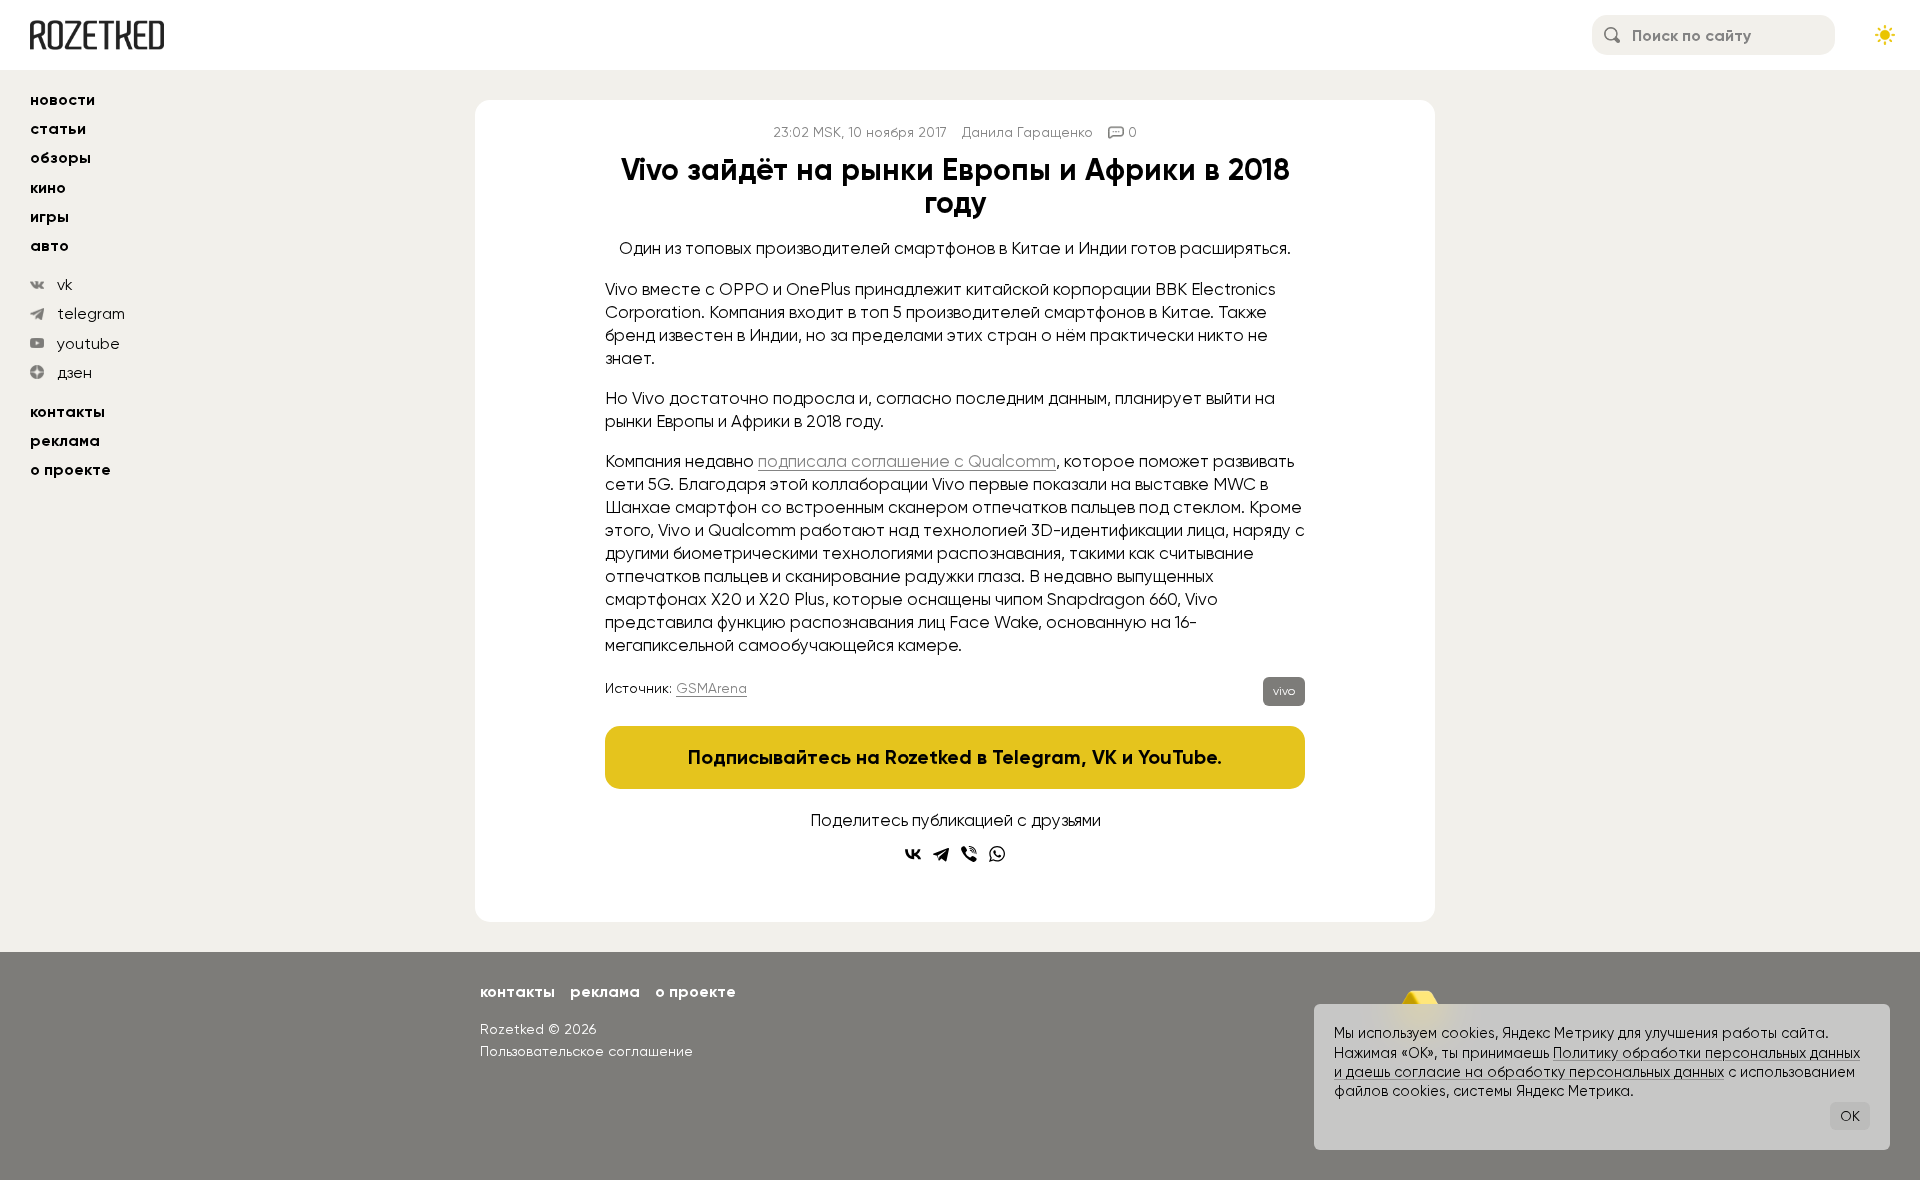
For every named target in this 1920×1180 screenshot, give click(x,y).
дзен (74, 372)
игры (49, 216)
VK (1104, 757)
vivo (1284, 691)
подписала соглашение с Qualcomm (907, 461)
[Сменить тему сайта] (1885, 35)
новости (62, 99)
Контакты (67, 411)
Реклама (65, 440)
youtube (88, 343)
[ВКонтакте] (913, 854)
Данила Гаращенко (1027, 132)
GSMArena (711, 688)
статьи (58, 128)
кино (48, 187)
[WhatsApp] (997, 854)
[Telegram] (941, 854)
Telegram (1036, 757)
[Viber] (969, 854)
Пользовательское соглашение (586, 1051)
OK (1850, 1116)
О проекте (70, 469)
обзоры (60, 157)
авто (49, 245)
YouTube (1177, 757)
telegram (91, 313)
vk (65, 284)
